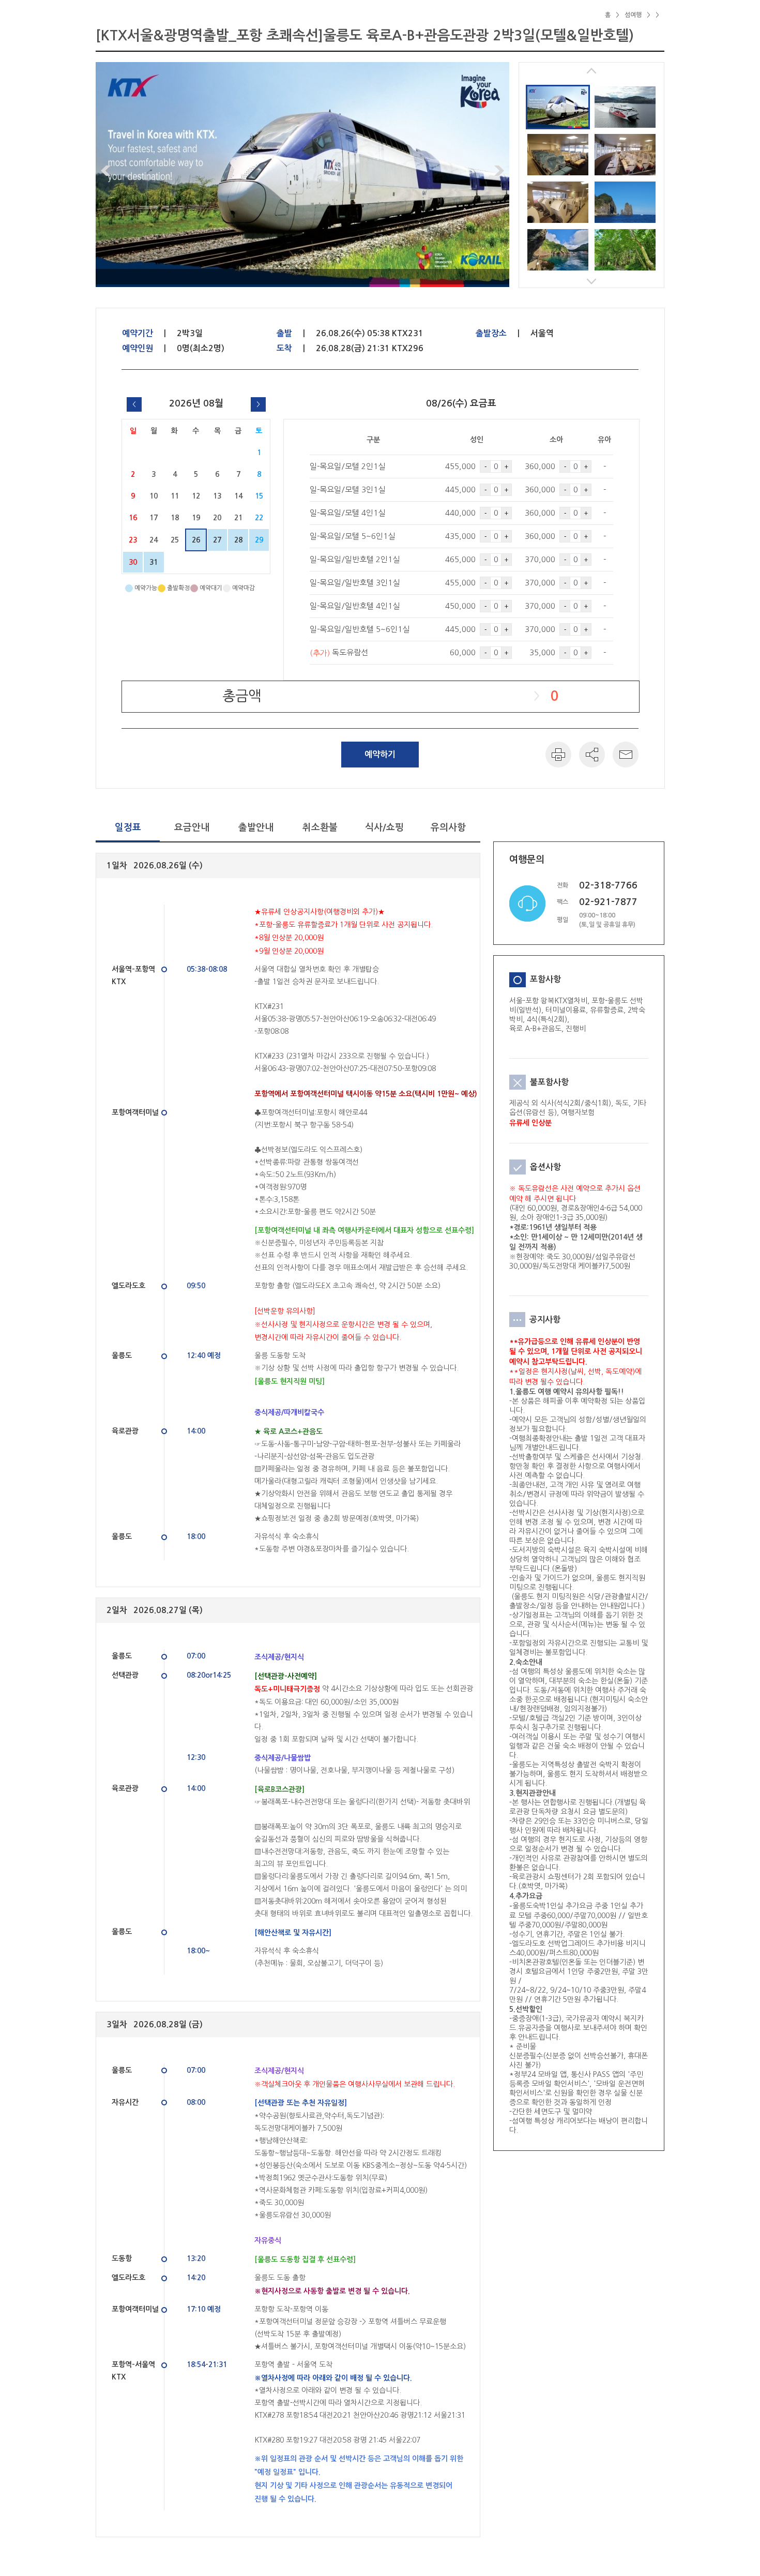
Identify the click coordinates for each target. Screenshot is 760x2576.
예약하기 (380, 754)
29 (259, 540)
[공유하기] (592, 755)
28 (238, 540)
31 (154, 562)
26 (196, 540)
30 (133, 562)
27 (217, 540)
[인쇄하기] (558, 755)
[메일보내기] (626, 755)
